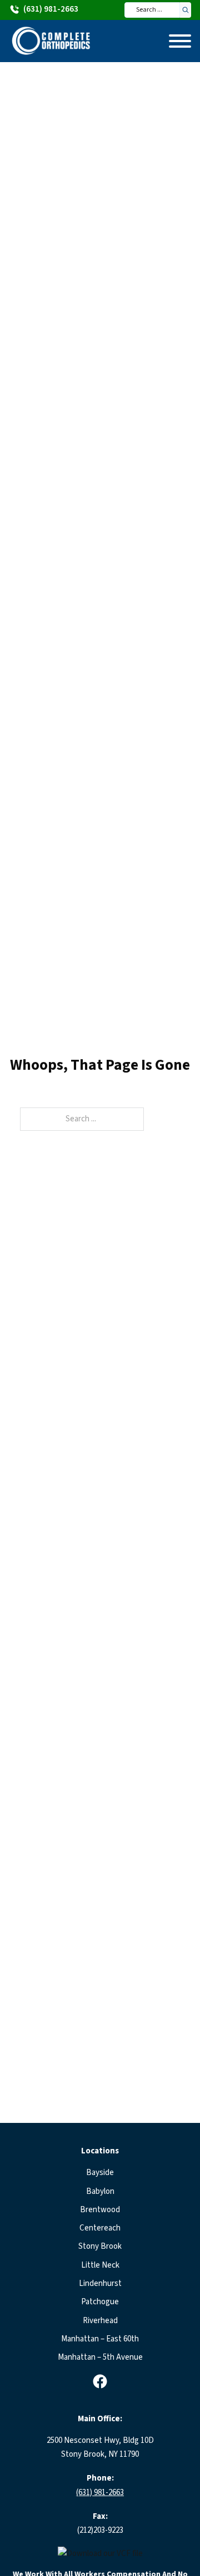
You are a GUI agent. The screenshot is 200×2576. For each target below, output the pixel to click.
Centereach (100, 2228)
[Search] (186, 10)
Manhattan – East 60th (100, 2339)
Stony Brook (100, 2246)
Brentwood (100, 2210)
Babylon (100, 2191)
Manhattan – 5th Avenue (100, 2357)
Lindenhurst (100, 2283)
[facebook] (100, 2381)
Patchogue (100, 2302)
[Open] (180, 41)
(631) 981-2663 (100, 2493)
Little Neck (100, 2265)
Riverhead (100, 2321)
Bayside (100, 2173)
